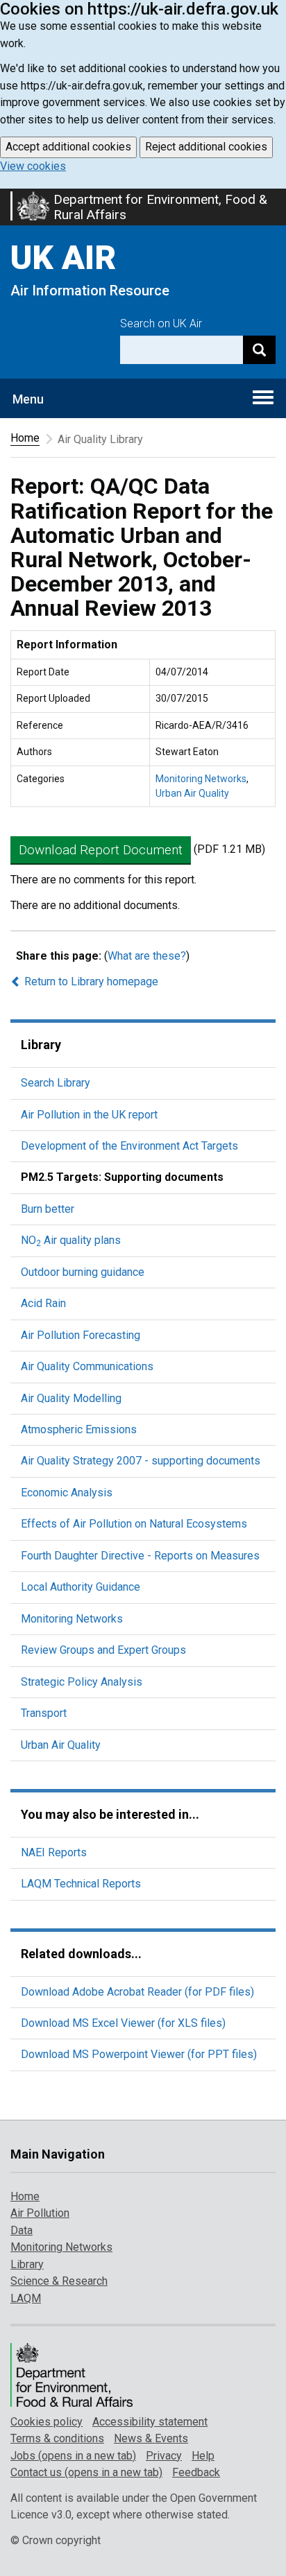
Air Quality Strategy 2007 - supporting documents (141, 1461)
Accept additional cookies (68, 147)
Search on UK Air (161, 323)
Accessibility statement (150, 2422)
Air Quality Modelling (71, 1398)
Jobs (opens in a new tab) (73, 2456)
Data (22, 2230)
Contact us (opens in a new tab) (86, 2472)
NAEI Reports (54, 1852)
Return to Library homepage (90, 982)
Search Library (56, 1083)
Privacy (164, 2456)
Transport (44, 1713)
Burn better (48, 1209)
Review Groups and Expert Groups (103, 1650)
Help (203, 2456)
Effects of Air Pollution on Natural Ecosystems (134, 1524)
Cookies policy (47, 2422)
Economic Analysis (67, 1493)
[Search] (259, 350)
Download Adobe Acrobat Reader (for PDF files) (137, 1992)
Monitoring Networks (201, 779)
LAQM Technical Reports (81, 1884)
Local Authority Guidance (81, 1587)
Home (25, 438)
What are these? (147, 956)
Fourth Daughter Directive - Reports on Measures (140, 1556)
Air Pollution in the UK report (89, 1115)
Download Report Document (101, 850)
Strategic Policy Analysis (82, 1682)
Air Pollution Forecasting (81, 1335)
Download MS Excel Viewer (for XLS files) (123, 2023)
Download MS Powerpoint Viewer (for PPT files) (139, 2054)
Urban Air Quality (192, 793)
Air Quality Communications (87, 1366)
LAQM (26, 2298)
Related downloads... (81, 1954)
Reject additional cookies (206, 147)
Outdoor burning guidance (83, 1272)
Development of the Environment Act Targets (129, 1146)
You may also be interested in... (110, 1814)
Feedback (196, 2472)
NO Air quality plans (71, 1240)
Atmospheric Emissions (79, 1429)
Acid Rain (43, 1303)
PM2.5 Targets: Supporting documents (122, 1177)
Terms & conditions (57, 2438)
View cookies (33, 166)
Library (41, 1045)
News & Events (151, 2438)
